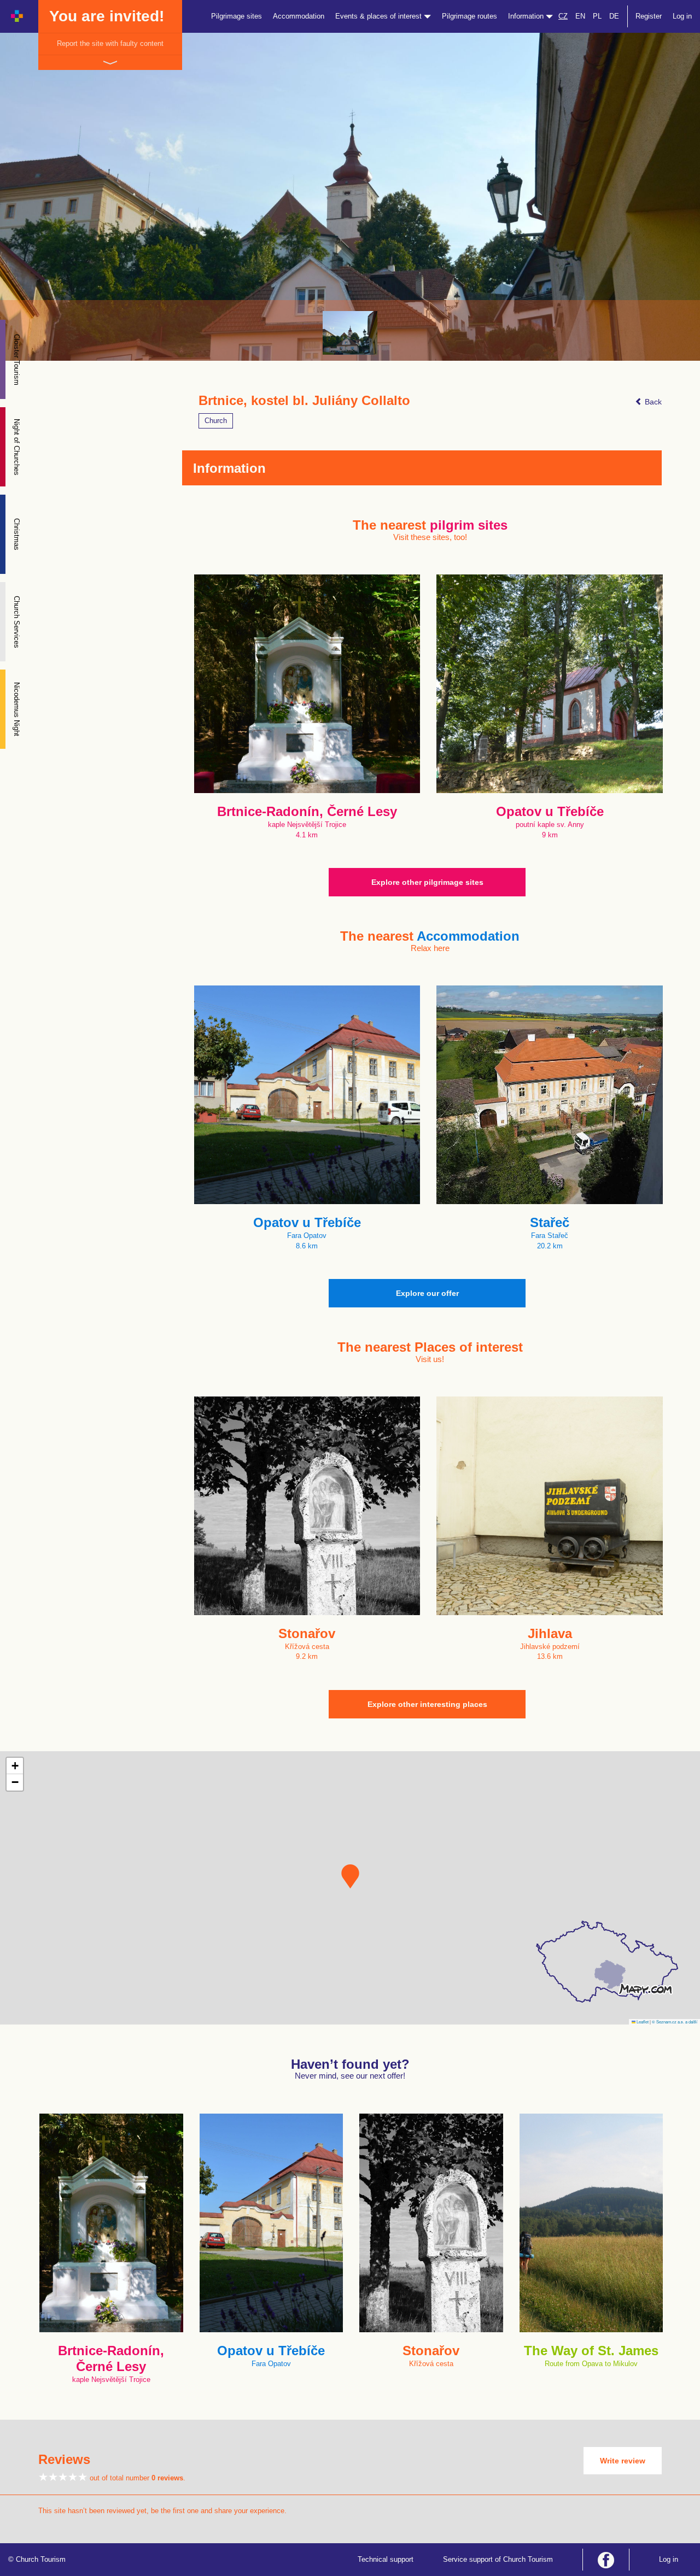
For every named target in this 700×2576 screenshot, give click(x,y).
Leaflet (642, 2022)
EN (580, 16)
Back (652, 402)
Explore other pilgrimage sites (427, 882)
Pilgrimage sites (237, 16)
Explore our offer (427, 1293)
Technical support (386, 2559)
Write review (623, 2461)
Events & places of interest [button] (380, 16)
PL (597, 16)
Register (649, 16)
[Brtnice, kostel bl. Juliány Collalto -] (350, 333)
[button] (350, 1876)
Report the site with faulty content (110, 43)
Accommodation (299, 16)
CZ (563, 16)
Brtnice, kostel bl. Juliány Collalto (304, 401)
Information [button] (527, 16)
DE (614, 16)
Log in (682, 16)
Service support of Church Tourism (498, 2559)
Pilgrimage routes (469, 16)
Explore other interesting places (427, 1704)
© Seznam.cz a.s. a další (675, 2022)
